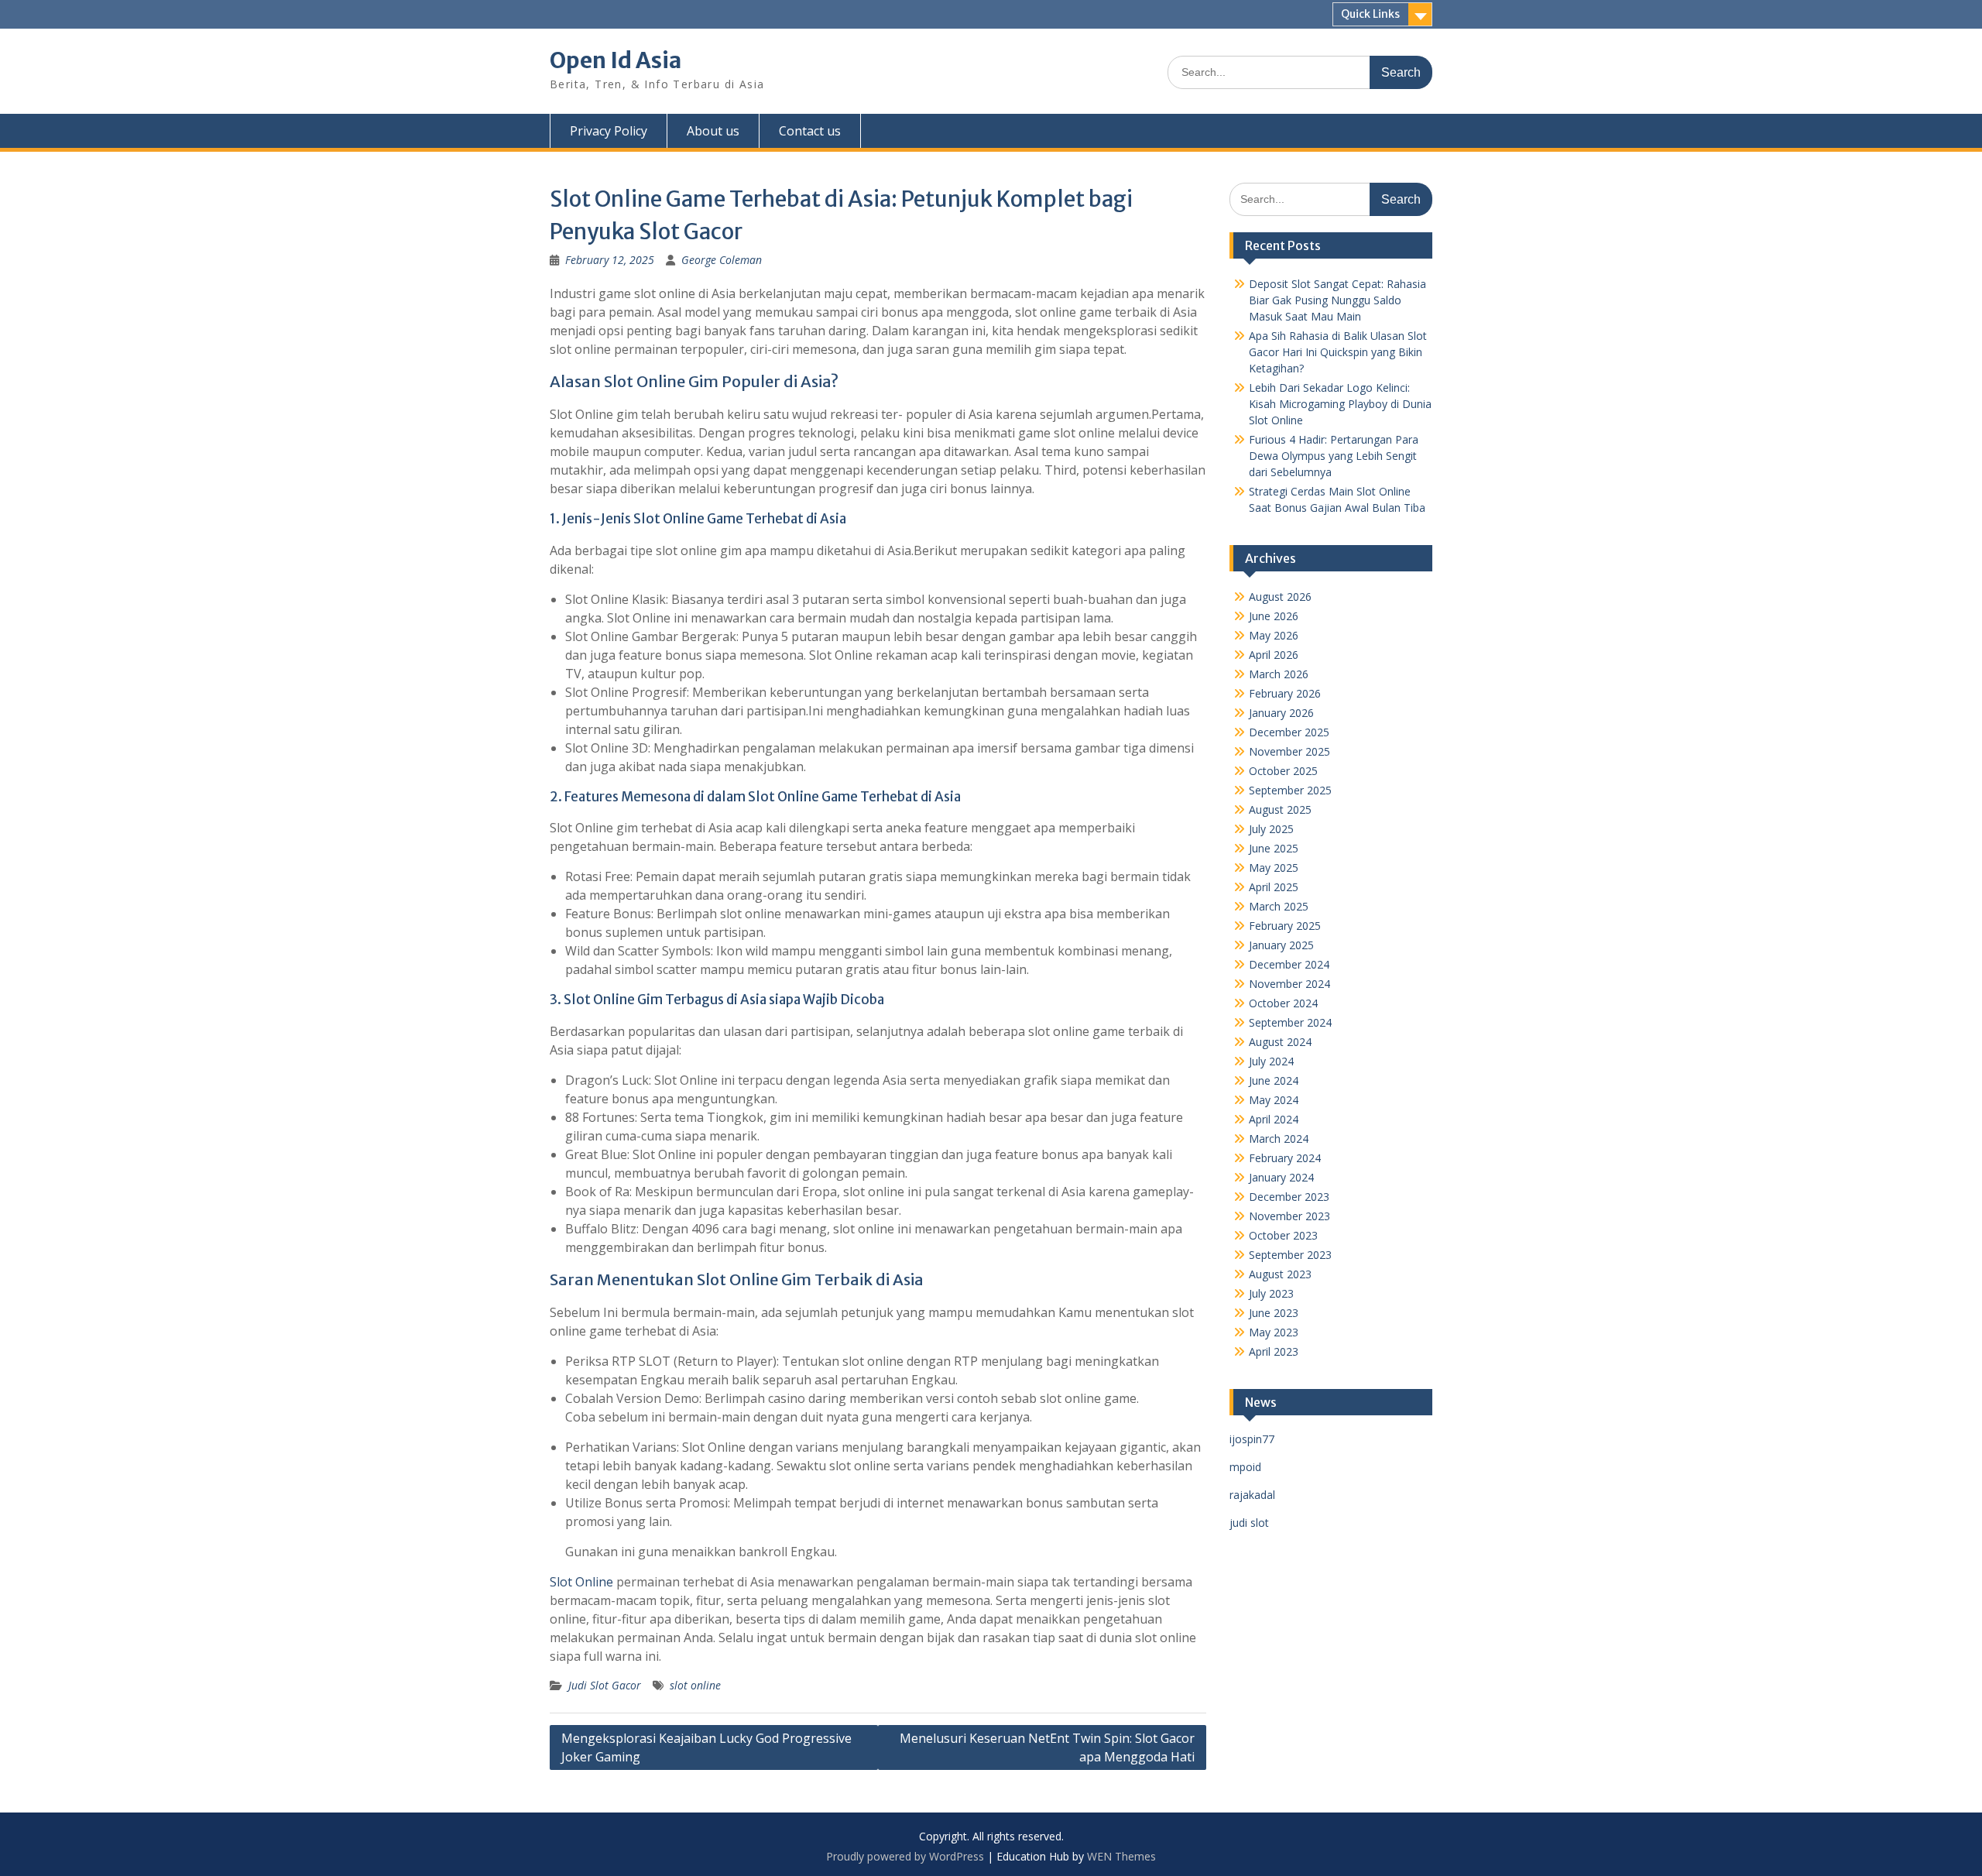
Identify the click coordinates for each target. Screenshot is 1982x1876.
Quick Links (1370, 14)
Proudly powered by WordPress (905, 1856)
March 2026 (1279, 674)
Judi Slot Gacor (605, 1685)
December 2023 (1289, 1197)
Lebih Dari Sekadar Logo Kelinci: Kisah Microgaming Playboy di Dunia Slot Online (1340, 404)
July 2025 (1271, 829)
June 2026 (1274, 616)
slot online (695, 1685)
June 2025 (1274, 848)
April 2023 (1274, 1351)
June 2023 (1274, 1313)
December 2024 (1289, 964)
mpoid (1245, 1467)
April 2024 (1274, 1119)
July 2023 (1271, 1293)
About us (713, 131)
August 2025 (1280, 809)
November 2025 (1289, 751)
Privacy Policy (609, 131)
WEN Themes (1121, 1856)
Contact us (810, 131)
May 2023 (1274, 1332)
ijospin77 (1252, 1439)
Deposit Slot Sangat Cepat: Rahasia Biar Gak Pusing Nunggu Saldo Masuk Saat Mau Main (1337, 300)
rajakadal (1252, 1495)
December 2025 (1289, 732)
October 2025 (1283, 771)
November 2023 (1289, 1216)
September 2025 (1290, 790)
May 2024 (1274, 1100)
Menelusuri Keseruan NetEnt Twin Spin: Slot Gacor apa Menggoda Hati (1047, 1747)
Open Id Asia (616, 60)
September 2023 (1290, 1255)
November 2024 (1289, 984)
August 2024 (1280, 1042)
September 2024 (1290, 1022)
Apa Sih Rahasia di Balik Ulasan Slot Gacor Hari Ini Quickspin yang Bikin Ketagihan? (1338, 352)
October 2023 (1283, 1235)
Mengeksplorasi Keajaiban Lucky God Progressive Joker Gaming (706, 1747)
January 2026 (1281, 713)
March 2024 (1279, 1139)
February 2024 (1285, 1158)
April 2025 (1274, 887)
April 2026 (1274, 655)
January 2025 (1281, 945)
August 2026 (1280, 597)
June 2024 (1274, 1080)
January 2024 (1281, 1177)
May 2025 (1274, 868)
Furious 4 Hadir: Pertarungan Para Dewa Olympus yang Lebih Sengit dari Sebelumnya (1334, 456)
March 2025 (1279, 906)
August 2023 (1280, 1274)
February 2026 (1285, 693)
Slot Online (581, 1582)
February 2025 (1285, 926)
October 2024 (1283, 1003)
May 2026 (1274, 635)
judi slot (1249, 1523)
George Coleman (722, 260)
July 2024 (1271, 1061)
